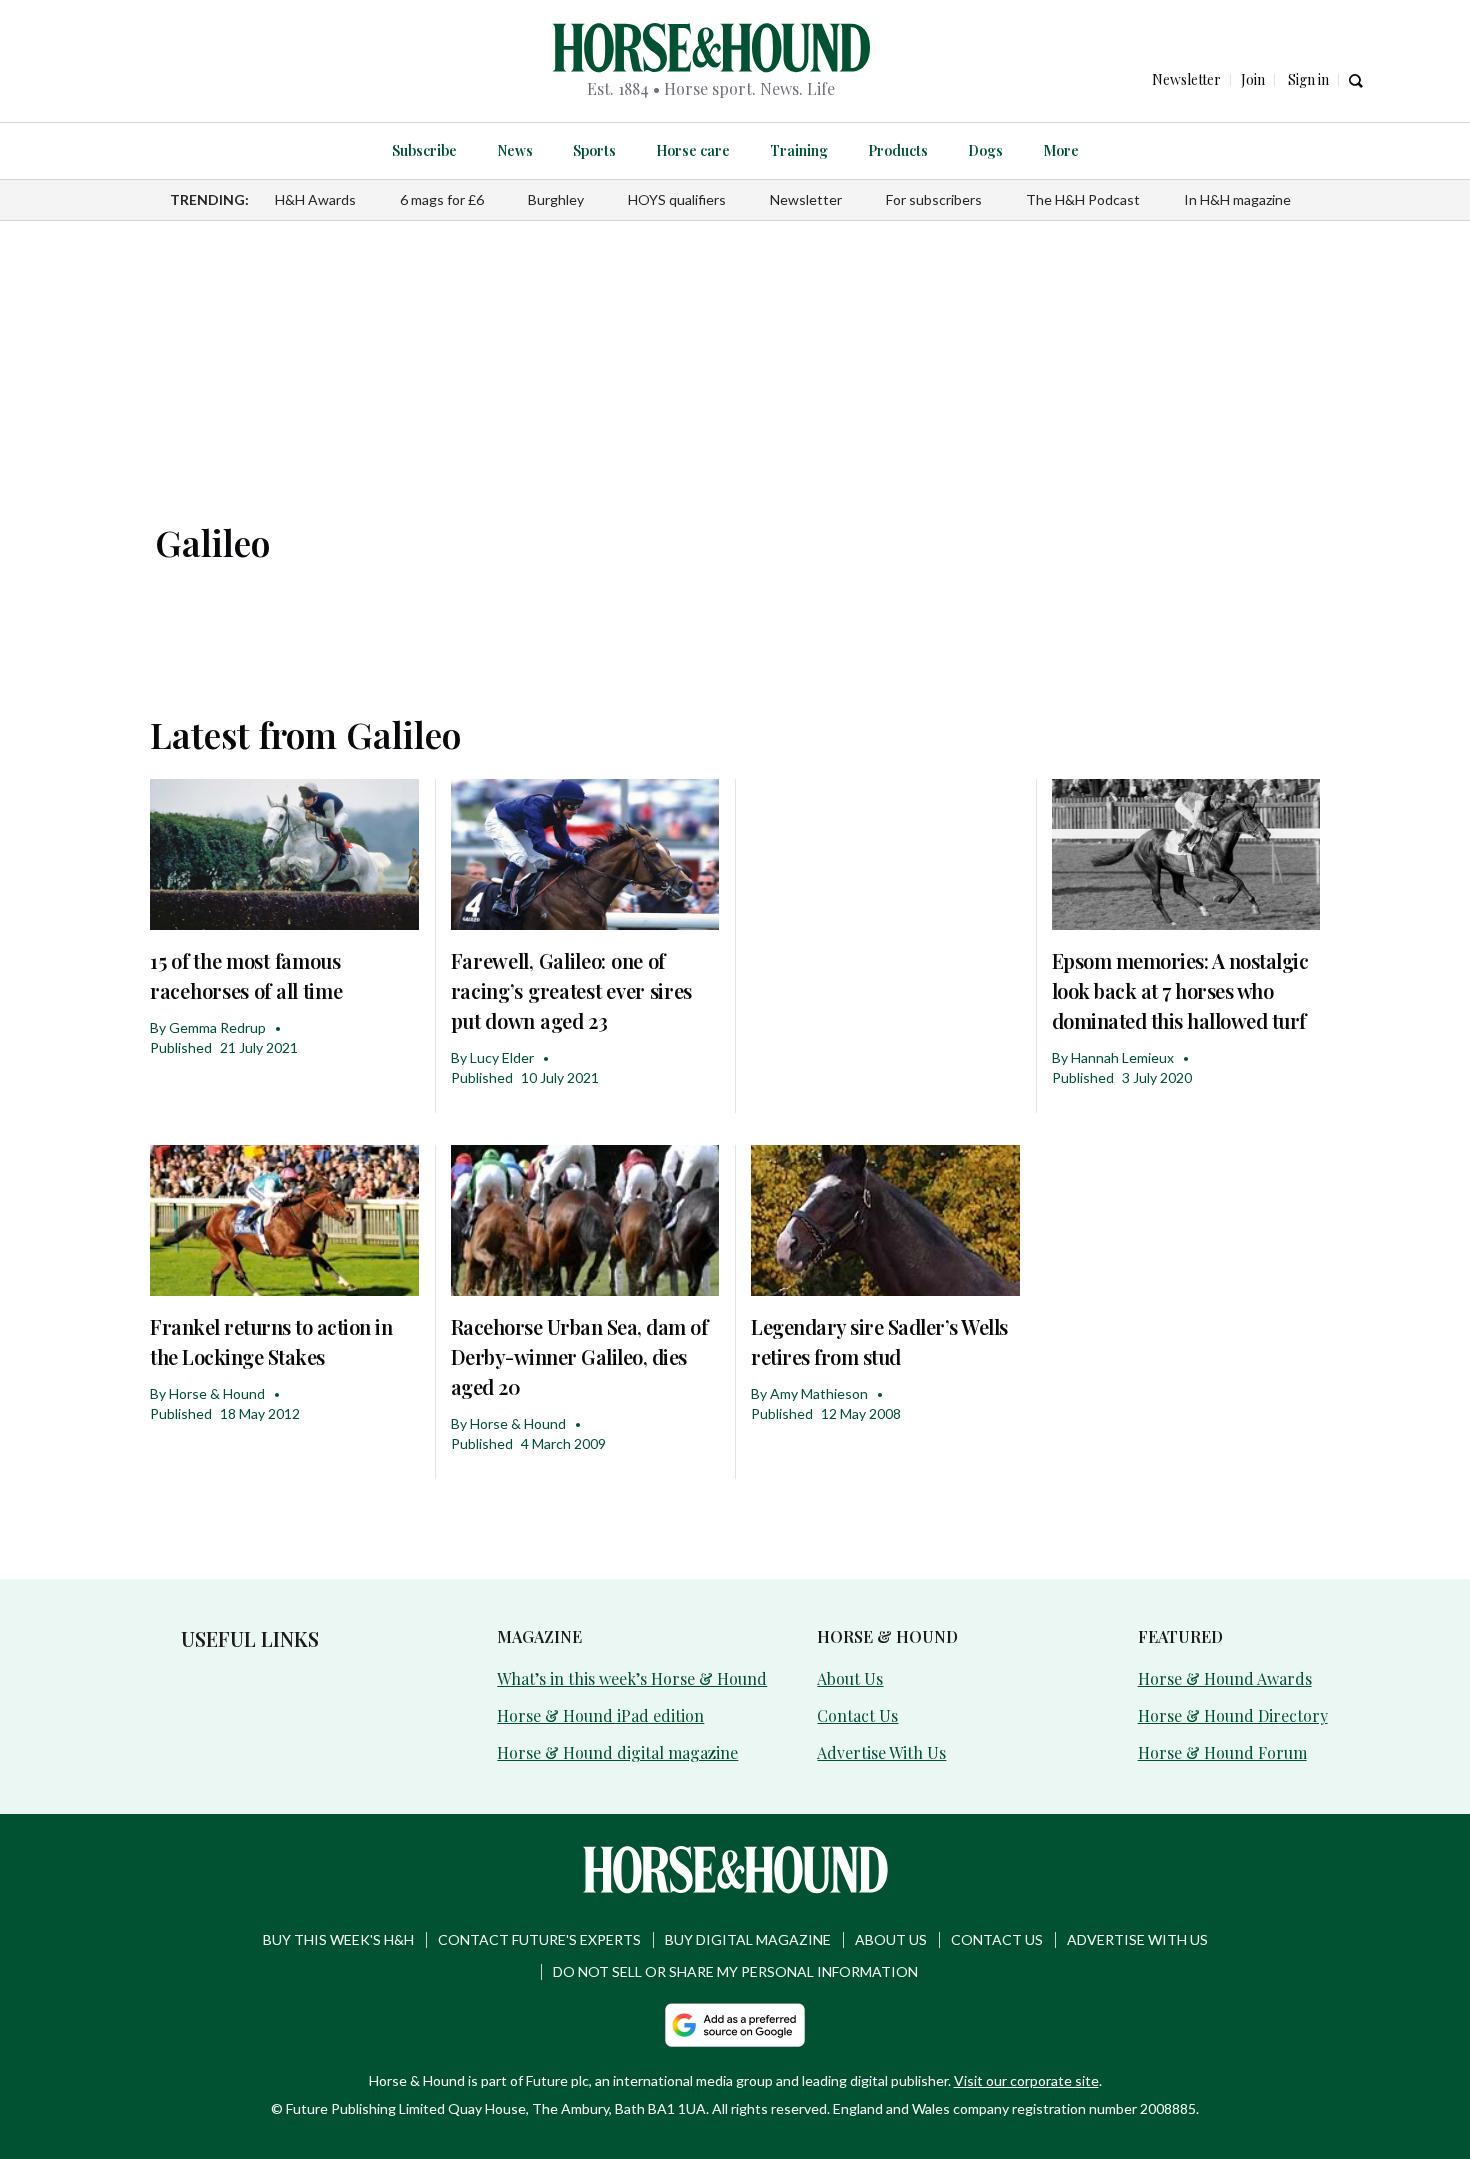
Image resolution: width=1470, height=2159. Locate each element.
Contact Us (857, 1715)
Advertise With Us (881, 1752)
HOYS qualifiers (677, 199)
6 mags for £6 (442, 199)
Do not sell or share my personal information (735, 1971)
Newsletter (806, 199)
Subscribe (424, 150)
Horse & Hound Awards (1225, 1678)
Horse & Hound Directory (1233, 1715)
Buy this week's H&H (338, 1939)
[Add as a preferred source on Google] (735, 2025)
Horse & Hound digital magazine (617, 1752)
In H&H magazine (1237, 199)
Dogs (985, 150)
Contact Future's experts (539, 1939)
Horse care (693, 150)
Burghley (556, 199)
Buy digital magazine (748, 1939)
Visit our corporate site (1026, 2080)
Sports (594, 150)
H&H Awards (315, 199)
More (1061, 150)
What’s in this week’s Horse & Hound (632, 1678)
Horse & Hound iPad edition (600, 1715)
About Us (850, 1678)
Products (898, 150)
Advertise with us (1137, 1939)
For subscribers (934, 199)
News (515, 150)
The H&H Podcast (1083, 199)
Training (799, 150)
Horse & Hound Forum (1222, 1752)
